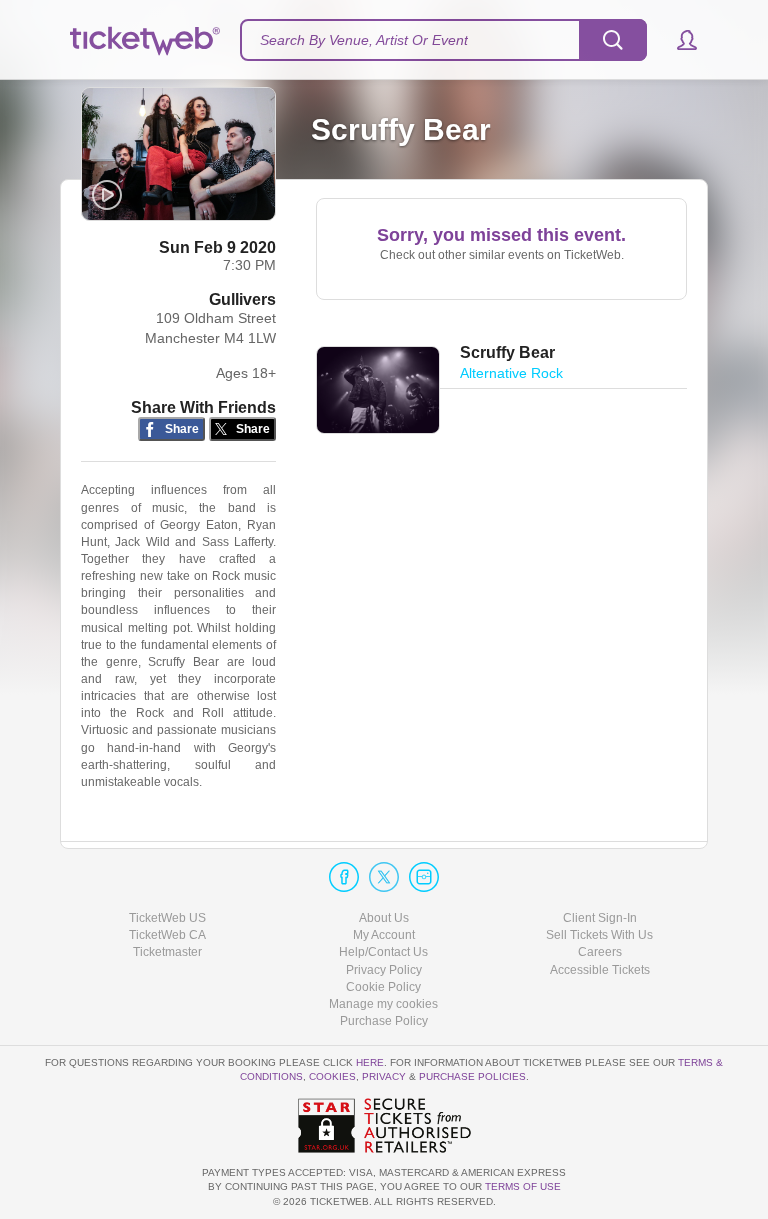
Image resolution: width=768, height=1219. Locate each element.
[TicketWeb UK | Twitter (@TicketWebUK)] (384, 877)
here (370, 1062)
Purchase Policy (384, 1021)
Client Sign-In (600, 918)
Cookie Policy (383, 987)
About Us (384, 918)
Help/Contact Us (383, 952)
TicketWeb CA (167, 935)
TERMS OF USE (523, 1186)
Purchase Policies (472, 1076)
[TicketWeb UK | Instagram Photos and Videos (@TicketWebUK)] (424, 877)
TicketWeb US (167, 918)
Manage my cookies (383, 1004)
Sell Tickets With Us (599, 935)
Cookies (332, 1076)
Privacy (384, 1076)
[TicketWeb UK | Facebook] (344, 877)
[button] (677, 40)
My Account (384, 935)
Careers (600, 952)
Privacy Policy (384, 970)
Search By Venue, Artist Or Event (364, 40)
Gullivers (242, 299)
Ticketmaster (167, 952)
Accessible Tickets (600, 970)
